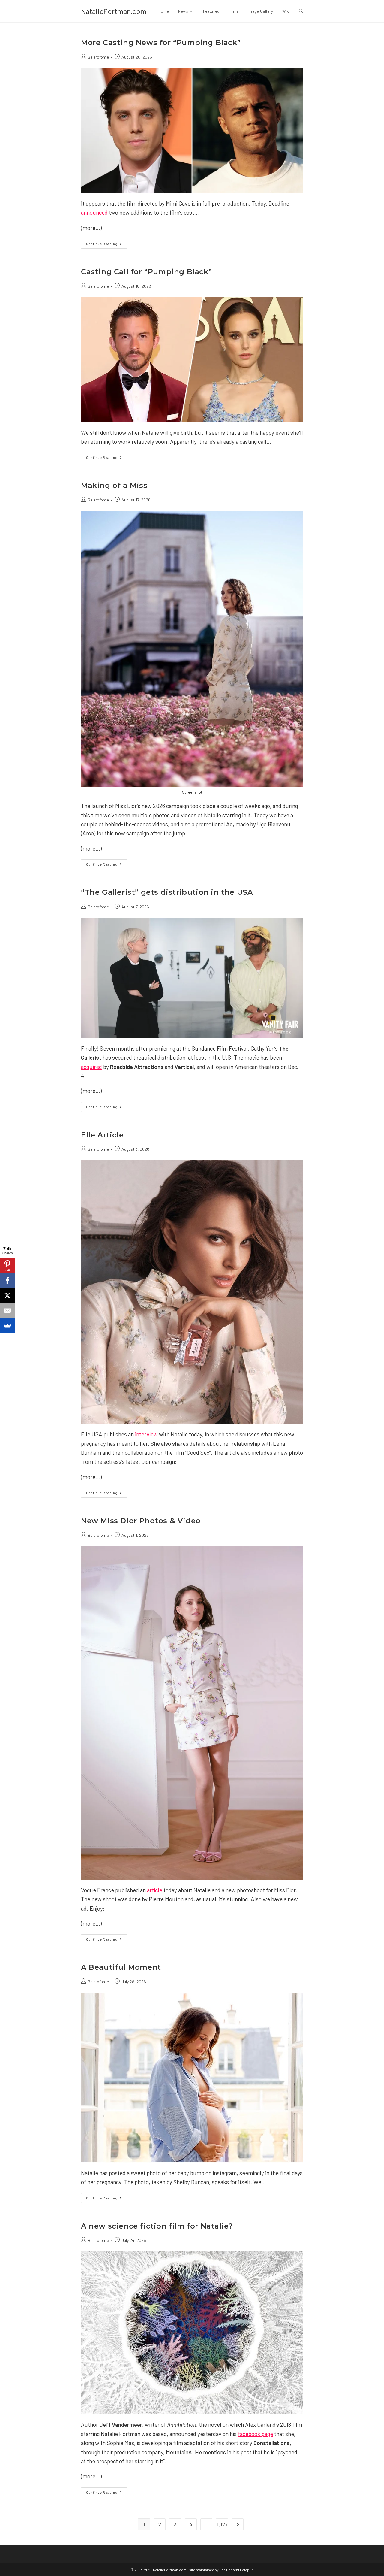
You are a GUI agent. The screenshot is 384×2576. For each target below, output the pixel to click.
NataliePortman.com (114, 11)
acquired (91, 1067)
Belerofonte (98, 57)
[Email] (7, 1311)
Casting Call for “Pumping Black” (146, 272)
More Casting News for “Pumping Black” (161, 42)
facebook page (255, 2434)
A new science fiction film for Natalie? (157, 2226)
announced (94, 212)
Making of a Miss (114, 485)
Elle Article (102, 1135)
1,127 (222, 2524)
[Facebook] (7, 1281)
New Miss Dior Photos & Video (141, 1521)
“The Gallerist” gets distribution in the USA (167, 892)
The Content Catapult (236, 2570)
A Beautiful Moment (121, 1967)
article (155, 1890)
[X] (7, 1296)
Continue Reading (107, 245)
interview (146, 1434)
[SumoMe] (7, 1326)
